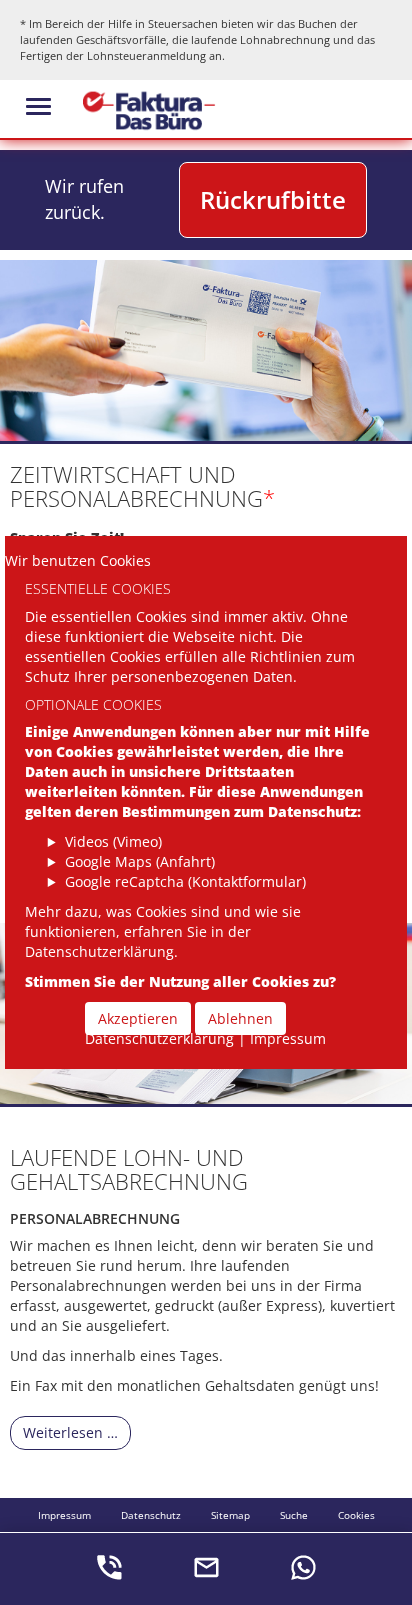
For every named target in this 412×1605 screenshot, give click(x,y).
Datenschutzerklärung (159, 1038)
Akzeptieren (138, 1018)
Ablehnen (240, 1018)
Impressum (288, 1038)
